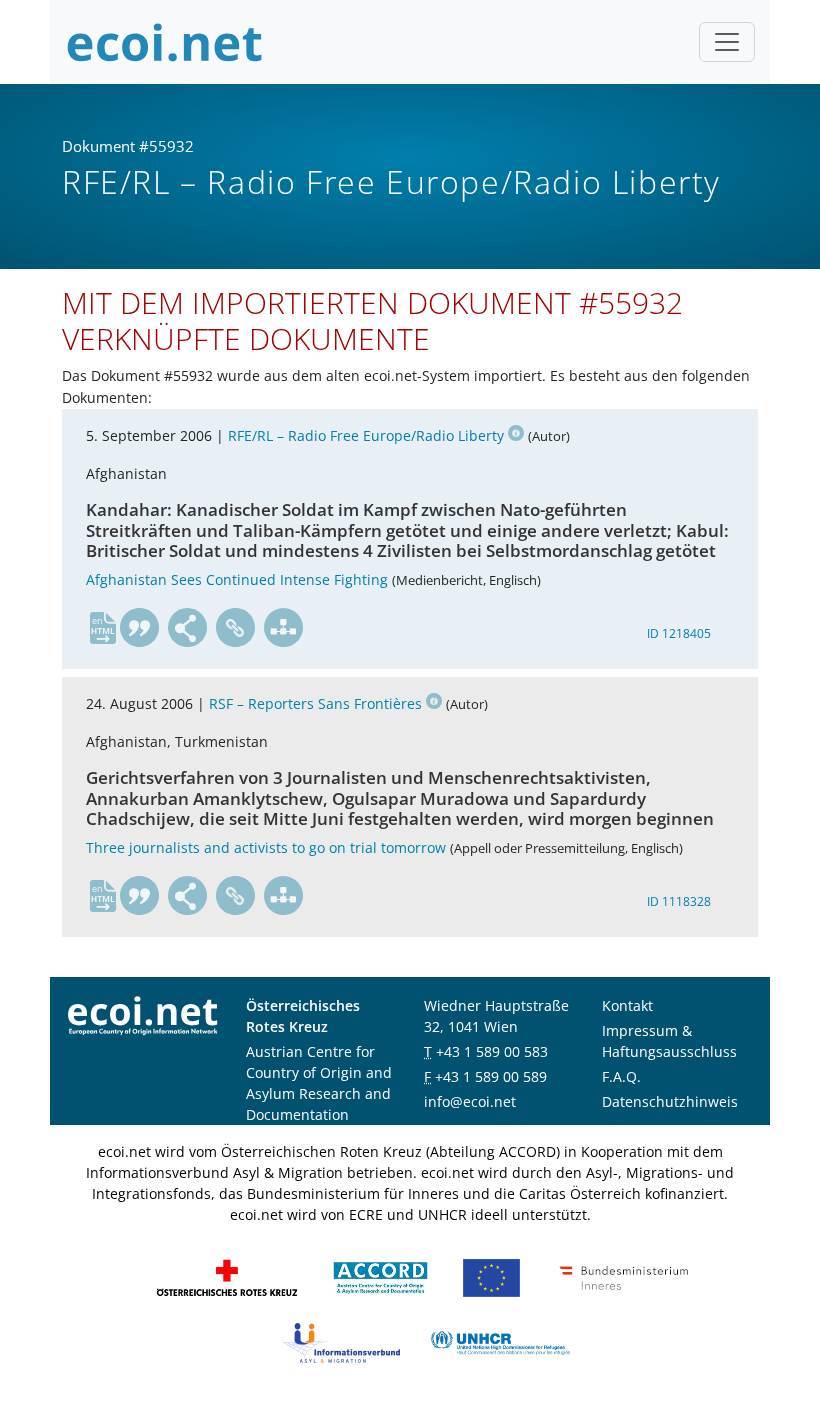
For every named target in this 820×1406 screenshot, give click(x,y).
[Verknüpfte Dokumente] (284, 628)
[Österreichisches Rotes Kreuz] (227, 1276)
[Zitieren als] (140, 628)
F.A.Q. (621, 1076)
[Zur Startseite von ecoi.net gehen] (165, 42)
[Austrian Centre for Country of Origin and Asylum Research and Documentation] (380, 1276)
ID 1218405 (679, 633)
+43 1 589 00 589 (491, 1076)
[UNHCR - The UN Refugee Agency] (500, 1341)
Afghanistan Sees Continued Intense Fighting (237, 579)
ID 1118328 (679, 901)
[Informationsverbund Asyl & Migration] (341, 1341)
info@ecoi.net (470, 1101)
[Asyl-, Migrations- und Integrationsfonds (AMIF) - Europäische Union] (491, 1276)
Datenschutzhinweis (670, 1101)
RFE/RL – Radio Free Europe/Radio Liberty (366, 435)
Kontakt (627, 1005)
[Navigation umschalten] (727, 42)
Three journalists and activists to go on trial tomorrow (266, 847)
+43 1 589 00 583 (492, 1051)
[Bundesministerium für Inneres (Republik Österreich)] (624, 1276)
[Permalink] (236, 628)
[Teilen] (188, 628)
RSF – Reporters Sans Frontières (315, 703)
